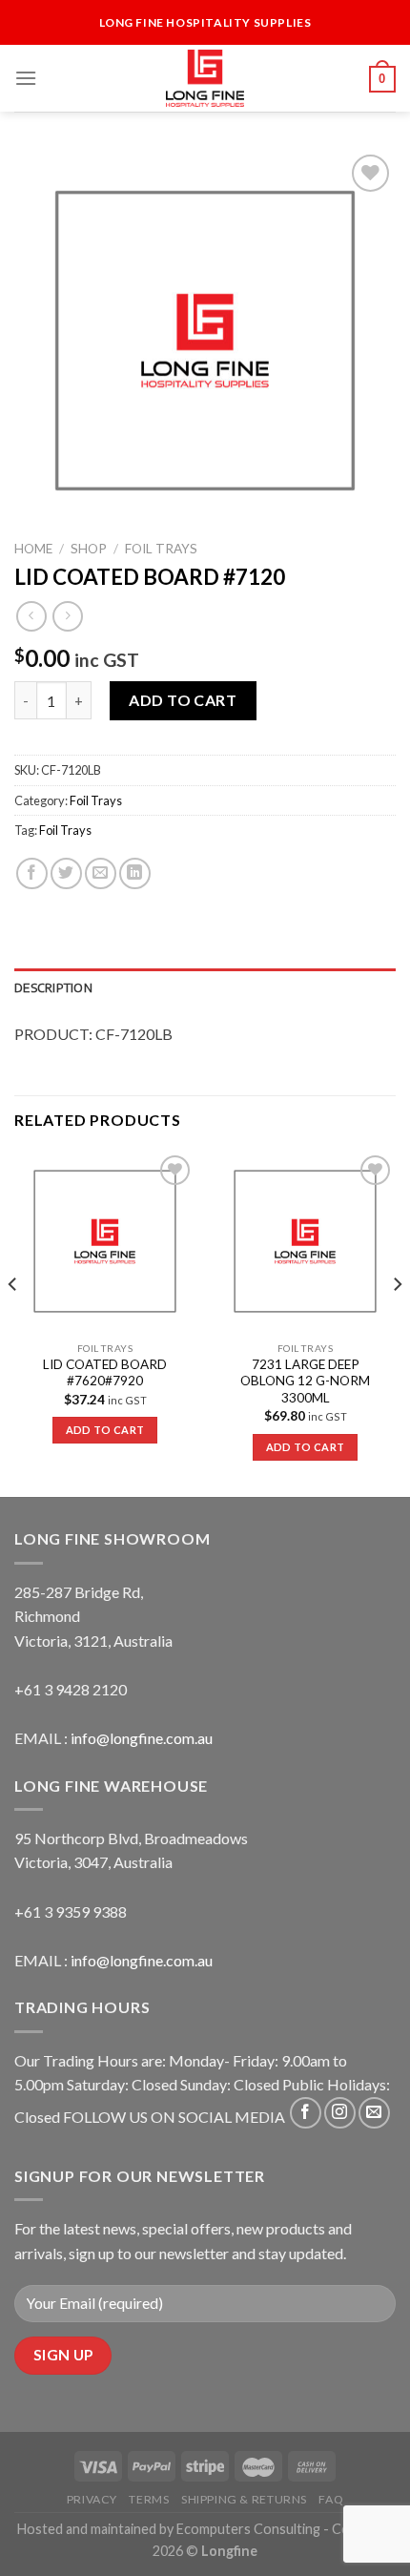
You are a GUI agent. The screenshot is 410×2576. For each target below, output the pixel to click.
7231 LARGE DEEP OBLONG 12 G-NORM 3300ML (305, 1381)
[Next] (397, 1322)
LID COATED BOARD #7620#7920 (105, 1373)
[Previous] (13, 1322)
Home (33, 549)
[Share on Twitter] (66, 873)
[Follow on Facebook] (306, 2113)
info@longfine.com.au (142, 1738)
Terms (149, 2499)
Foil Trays (161, 549)
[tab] (205, 987)
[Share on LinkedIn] (135, 873)
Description (53, 987)
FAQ (331, 2499)
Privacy (92, 2499)
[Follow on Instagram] (340, 2113)
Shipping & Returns (244, 2499)
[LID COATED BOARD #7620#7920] (105, 1241)
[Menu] (26, 78)
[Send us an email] (374, 2113)
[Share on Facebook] (32, 873)
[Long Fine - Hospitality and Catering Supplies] (205, 78)
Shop (89, 549)
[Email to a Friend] (101, 873)
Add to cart (183, 700)
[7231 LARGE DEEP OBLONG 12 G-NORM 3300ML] (305, 1241)
